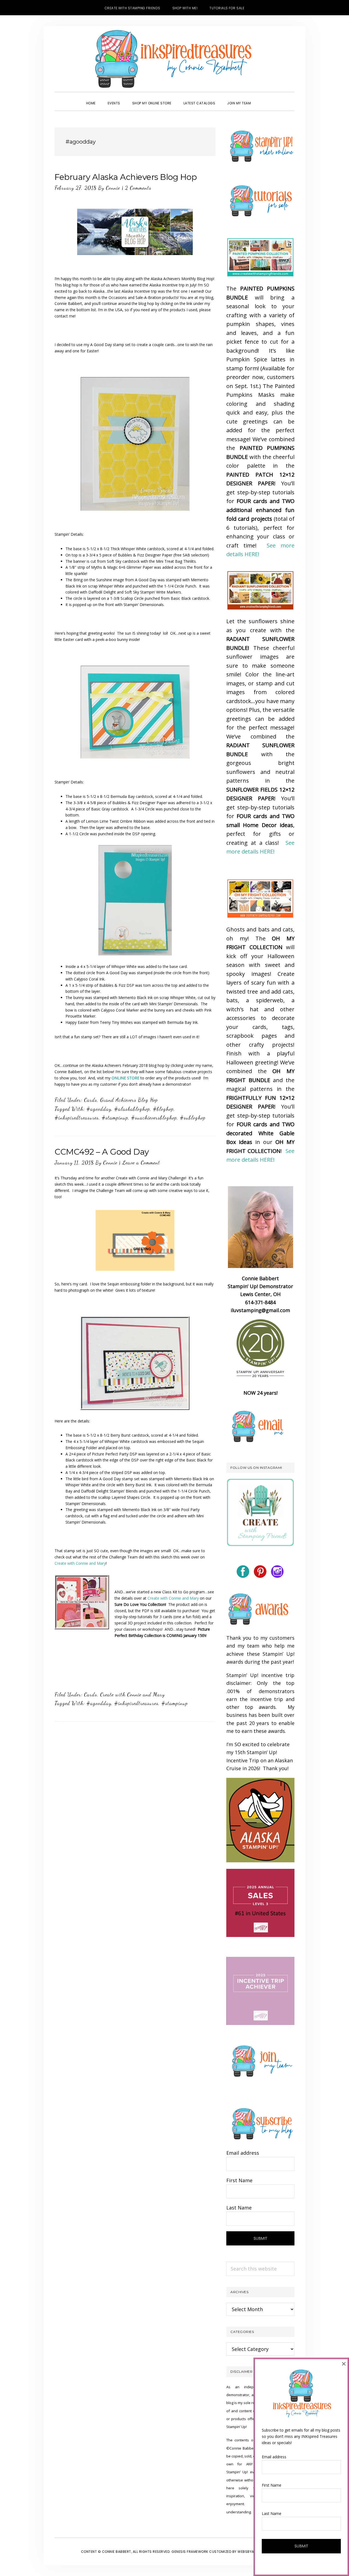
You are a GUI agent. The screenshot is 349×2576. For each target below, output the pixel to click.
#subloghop (193, 1118)
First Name (239, 2180)
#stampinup (115, 1118)
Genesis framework (190, 2552)
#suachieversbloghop (154, 1118)
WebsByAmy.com (253, 2552)
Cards (91, 1100)
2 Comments (138, 188)
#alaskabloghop (132, 1109)
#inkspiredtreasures (77, 1118)
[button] (263, 98)
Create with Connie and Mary (80, 1563)
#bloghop (163, 1109)
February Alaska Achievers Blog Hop (126, 177)
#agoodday (99, 1109)
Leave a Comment (141, 1163)
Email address (243, 2153)
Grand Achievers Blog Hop (129, 1100)
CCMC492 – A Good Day (102, 1152)
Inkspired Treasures (174, 59)
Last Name (239, 2208)
